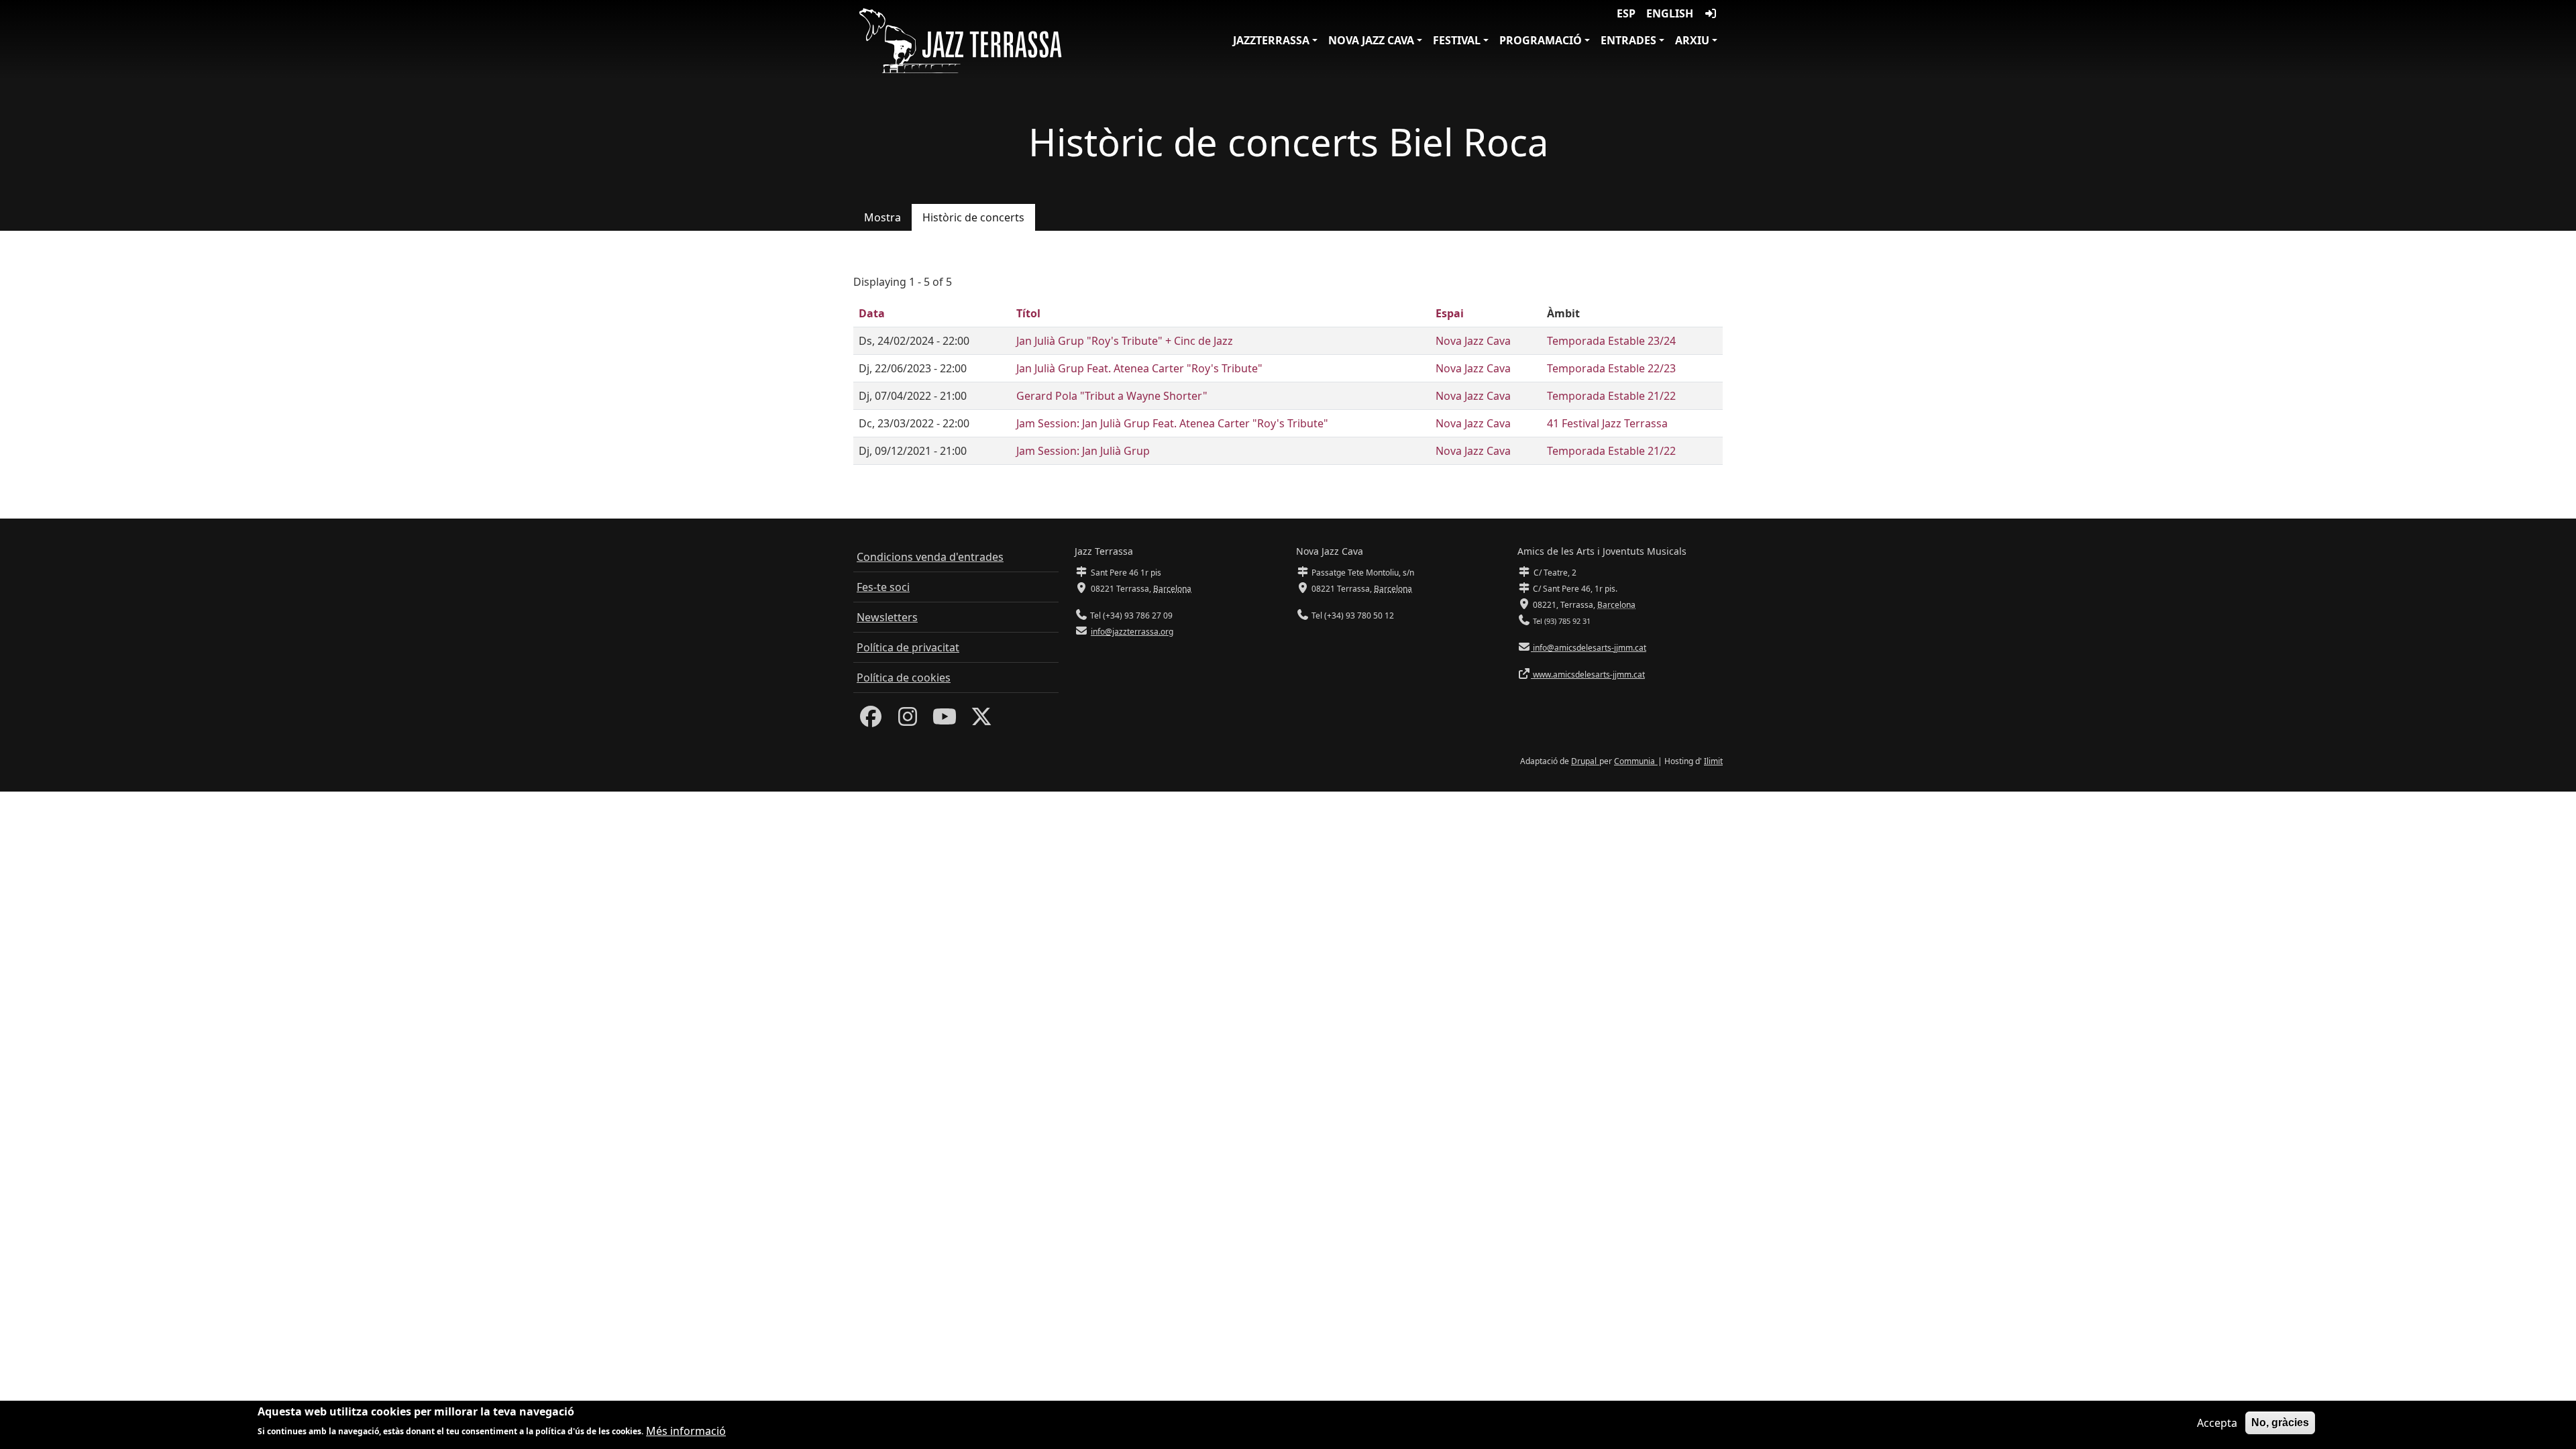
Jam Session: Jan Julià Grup (1083, 451)
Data (872, 313)
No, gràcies (2280, 1423)
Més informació (686, 1430)
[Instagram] (908, 720)
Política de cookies (904, 678)
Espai (1450, 313)
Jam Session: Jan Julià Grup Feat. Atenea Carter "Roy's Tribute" (1172, 423)
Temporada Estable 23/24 (1611, 341)
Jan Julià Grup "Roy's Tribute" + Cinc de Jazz (1125, 341)
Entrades (1628, 40)
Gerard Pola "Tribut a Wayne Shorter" (1112, 396)
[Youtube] (945, 720)
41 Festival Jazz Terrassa (1607, 423)
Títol (1028, 313)
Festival (1457, 40)
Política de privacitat (908, 647)
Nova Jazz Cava (1371, 40)
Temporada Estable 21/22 (1611, 396)
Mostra (882, 217)
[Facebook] (871, 720)
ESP (1626, 13)
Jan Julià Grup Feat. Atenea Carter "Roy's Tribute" (1139, 368)
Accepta (2217, 1423)
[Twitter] (981, 720)
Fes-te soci (883, 587)
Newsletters (887, 617)
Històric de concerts (973, 217)
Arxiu (1692, 40)
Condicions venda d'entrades (930, 557)
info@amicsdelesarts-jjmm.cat (1589, 648)
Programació (1541, 40)
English (1670, 13)
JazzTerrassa (1271, 40)
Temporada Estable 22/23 (1611, 368)
